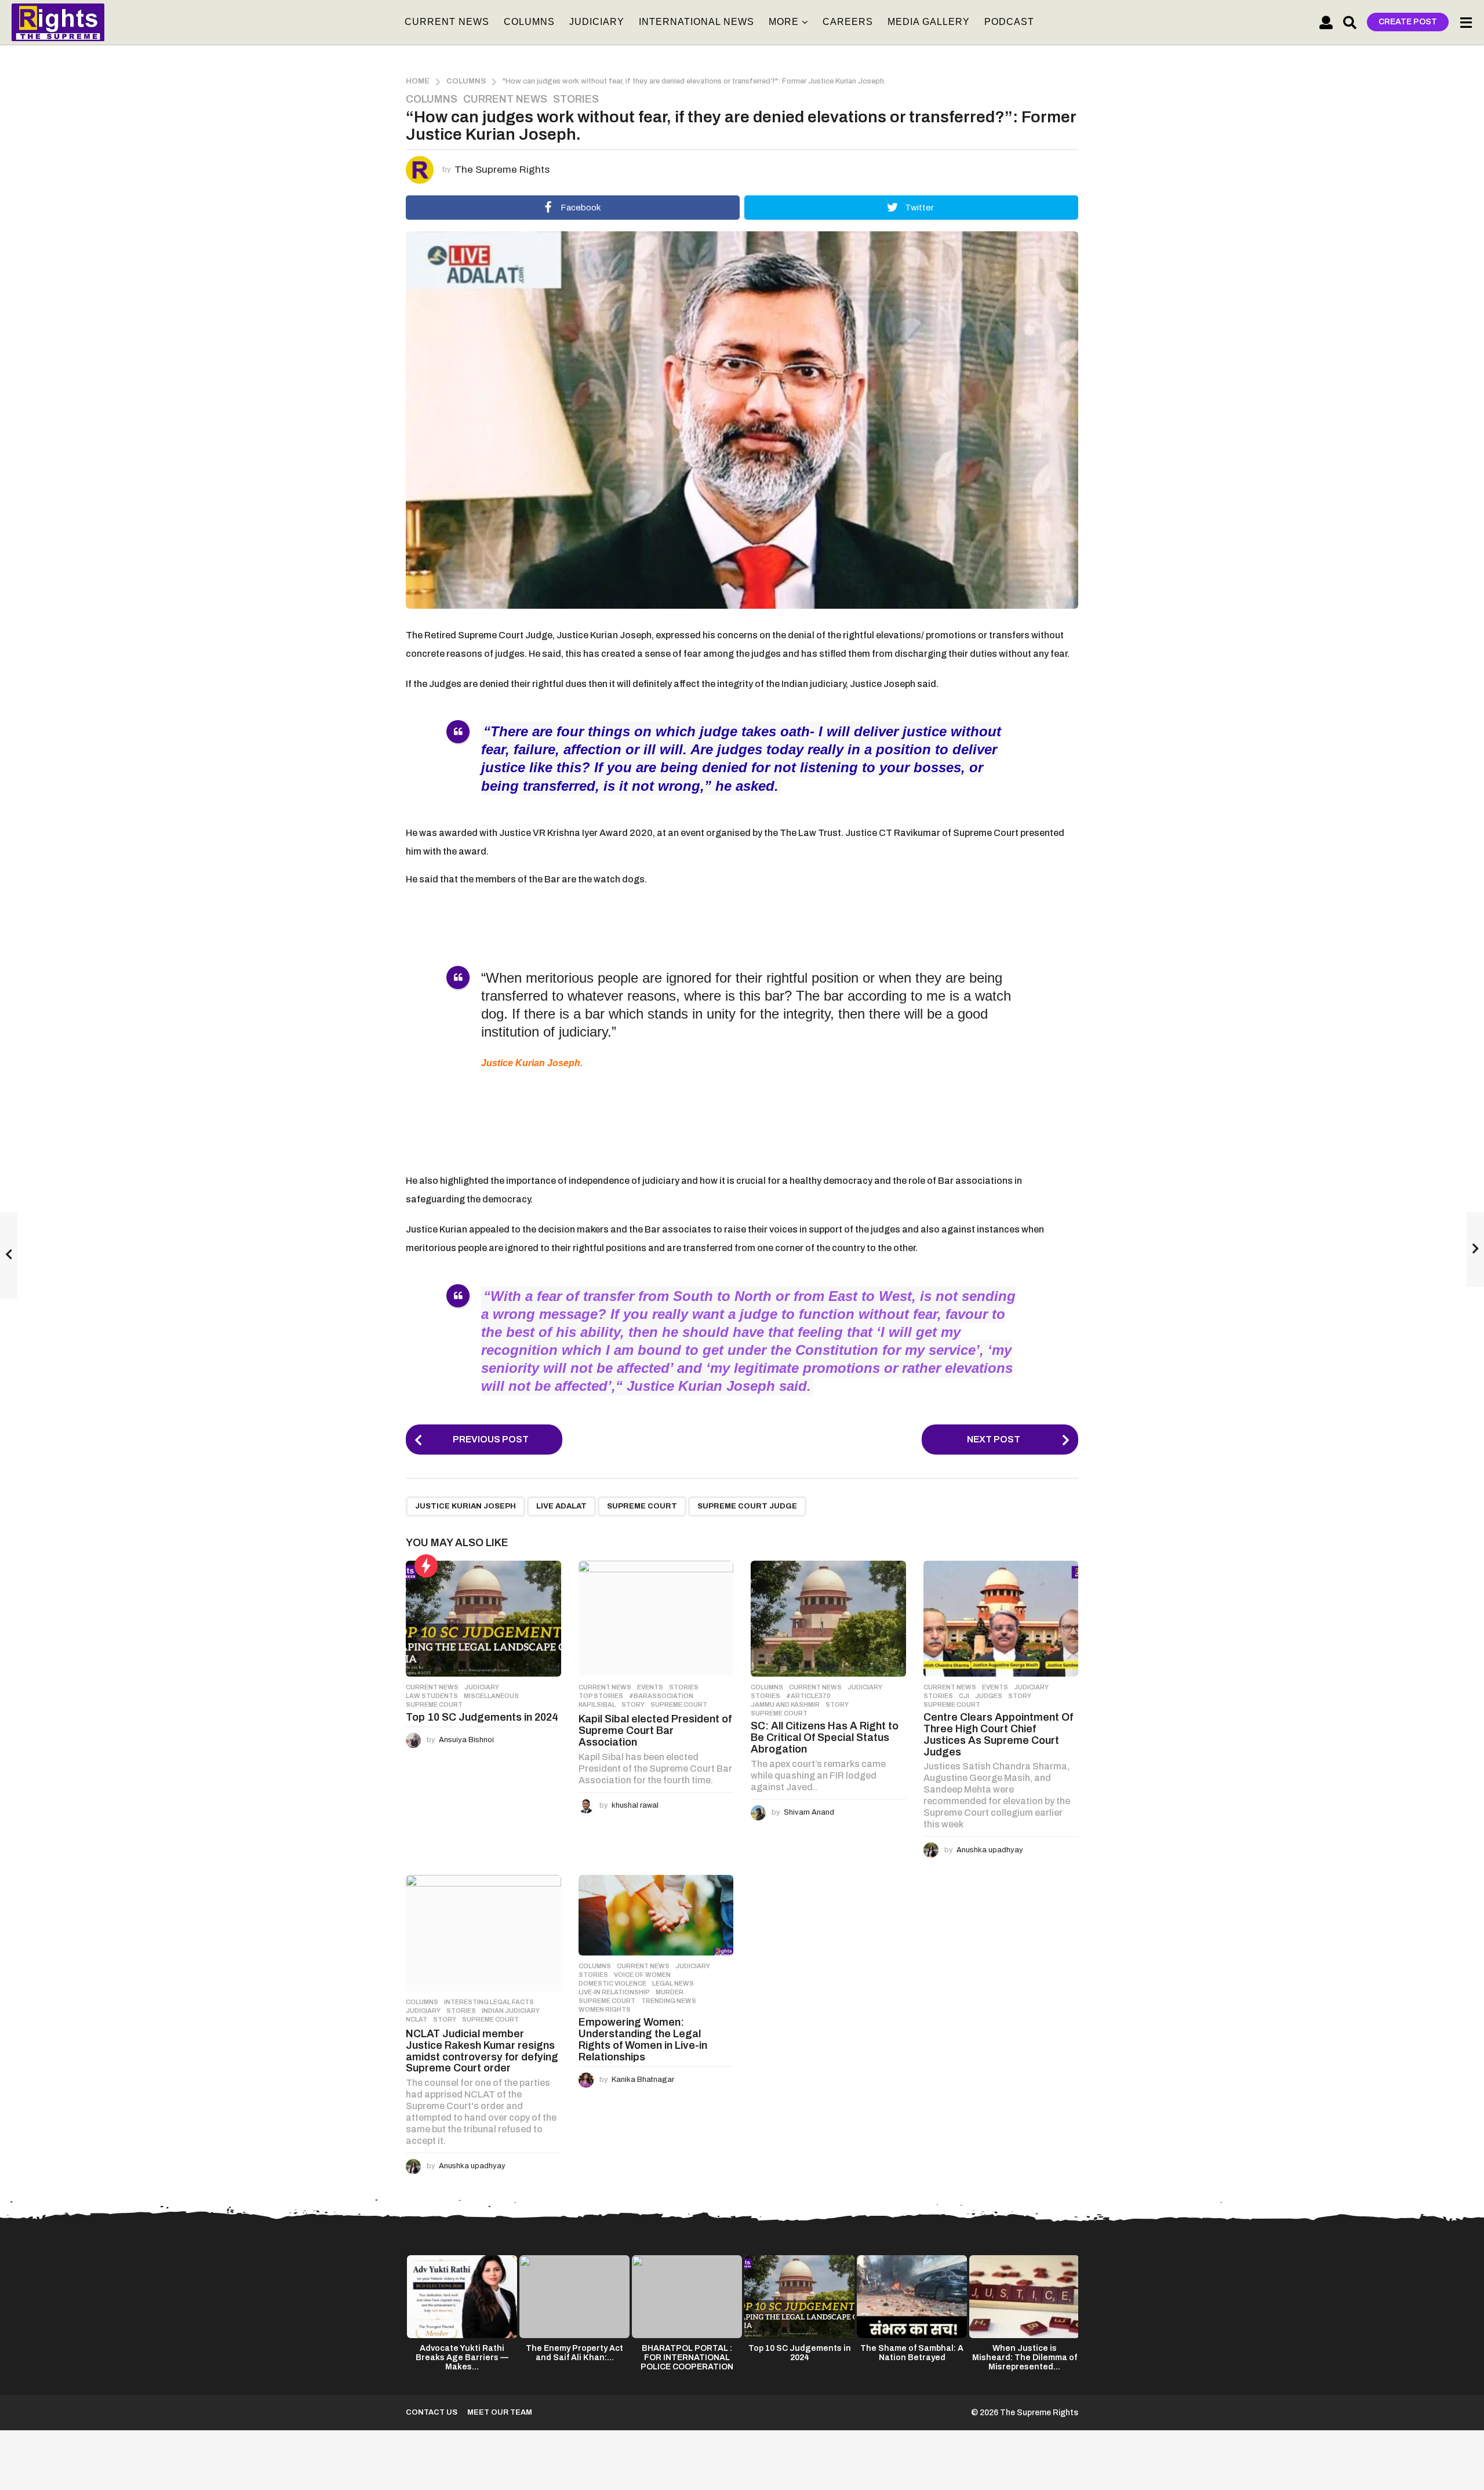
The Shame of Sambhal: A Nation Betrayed (912, 2353)
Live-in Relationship (614, 1992)
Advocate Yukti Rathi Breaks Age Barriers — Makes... (462, 2358)
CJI (964, 1696)
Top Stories (601, 1696)
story (633, 1704)
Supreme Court (642, 1506)
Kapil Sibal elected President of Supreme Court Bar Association (655, 1731)
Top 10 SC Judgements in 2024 (482, 1717)
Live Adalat (561, 1506)
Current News (447, 22)
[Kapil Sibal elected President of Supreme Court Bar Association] (656, 1619)
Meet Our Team (500, 2412)
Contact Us (432, 2412)
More (784, 22)
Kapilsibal (597, 1704)
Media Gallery (929, 22)
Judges (989, 1696)
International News (696, 22)
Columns (529, 22)
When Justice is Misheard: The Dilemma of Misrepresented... (1025, 2358)
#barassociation (661, 1696)
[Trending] (426, 1566)
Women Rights (605, 2009)
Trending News (669, 2001)
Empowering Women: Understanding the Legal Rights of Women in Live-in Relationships (643, 2039)
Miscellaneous (491, 1696)
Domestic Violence (612, 1983)
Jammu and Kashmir (785, 1704)
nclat (417, 2019)
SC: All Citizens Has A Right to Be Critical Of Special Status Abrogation (825, 1737)
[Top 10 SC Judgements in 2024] (483, 1619)
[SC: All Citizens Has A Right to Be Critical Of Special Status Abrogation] (828, 1619)
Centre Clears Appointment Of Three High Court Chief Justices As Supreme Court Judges (998, 1734)
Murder (670, 1992)
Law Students (432, 1696)
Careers (848, 22)
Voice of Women (642, 1975)
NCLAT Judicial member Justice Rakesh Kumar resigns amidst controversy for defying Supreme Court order (482, 2051)
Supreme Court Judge (747, 1506)
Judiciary (597, 22)
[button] (1326, 22)
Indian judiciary (511, 2011)
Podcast (1009, 22)
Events (650, 1687)
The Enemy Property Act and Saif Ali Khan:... (574, 2353)
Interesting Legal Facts (489, 2002)
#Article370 (808, 1696)
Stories (576, 99)
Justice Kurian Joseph (465, 1506)
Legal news (673, 1983)
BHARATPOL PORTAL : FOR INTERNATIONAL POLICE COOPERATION (687, 2358)
